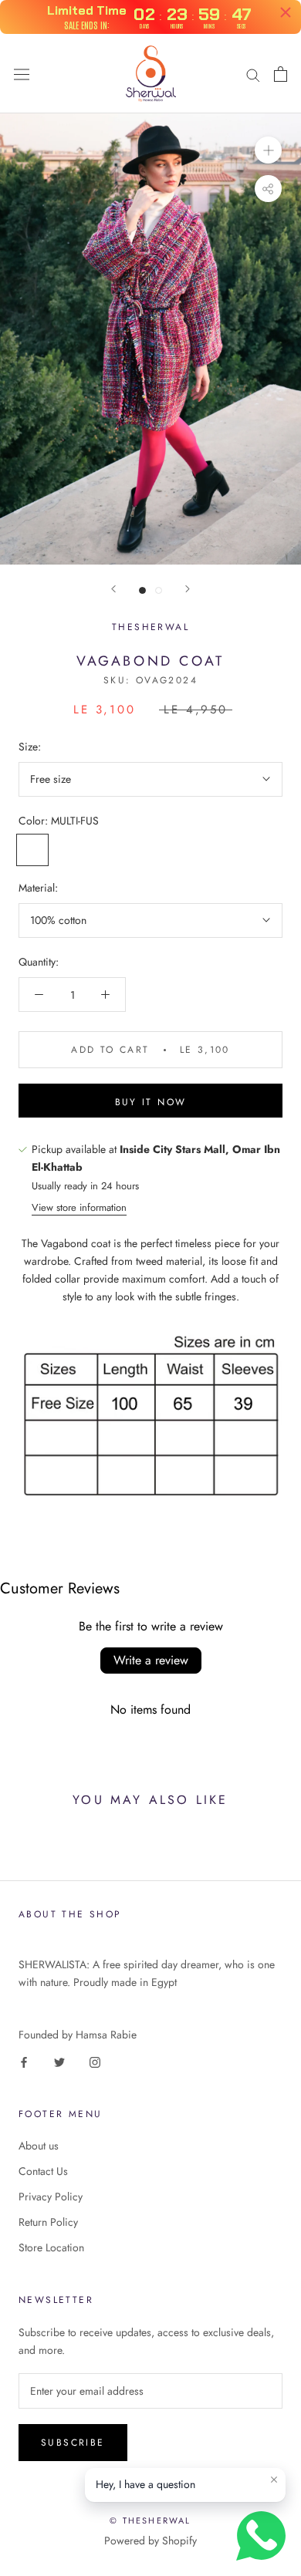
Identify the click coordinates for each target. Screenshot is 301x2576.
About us (39, 2146)
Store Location (51, 2247)
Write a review (151, 1660)
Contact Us (43, 2171)
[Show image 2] (159, 590)
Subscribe (73, 2443)
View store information (79, 1207)
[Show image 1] (142, 590)
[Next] (188, 589)
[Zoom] (268, 150)
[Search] (253, 74)
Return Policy (48, 2222)
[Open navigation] (22, 74)
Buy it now (151, 1102)
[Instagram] (95, 2061)
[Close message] (274, 2480)
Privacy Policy (51, 2197)
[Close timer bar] (286, 12)
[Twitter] (59, 2061)
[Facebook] (24, 2061)
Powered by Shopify (150, 2541)
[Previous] (113, 589)
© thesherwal (150, 2520)
